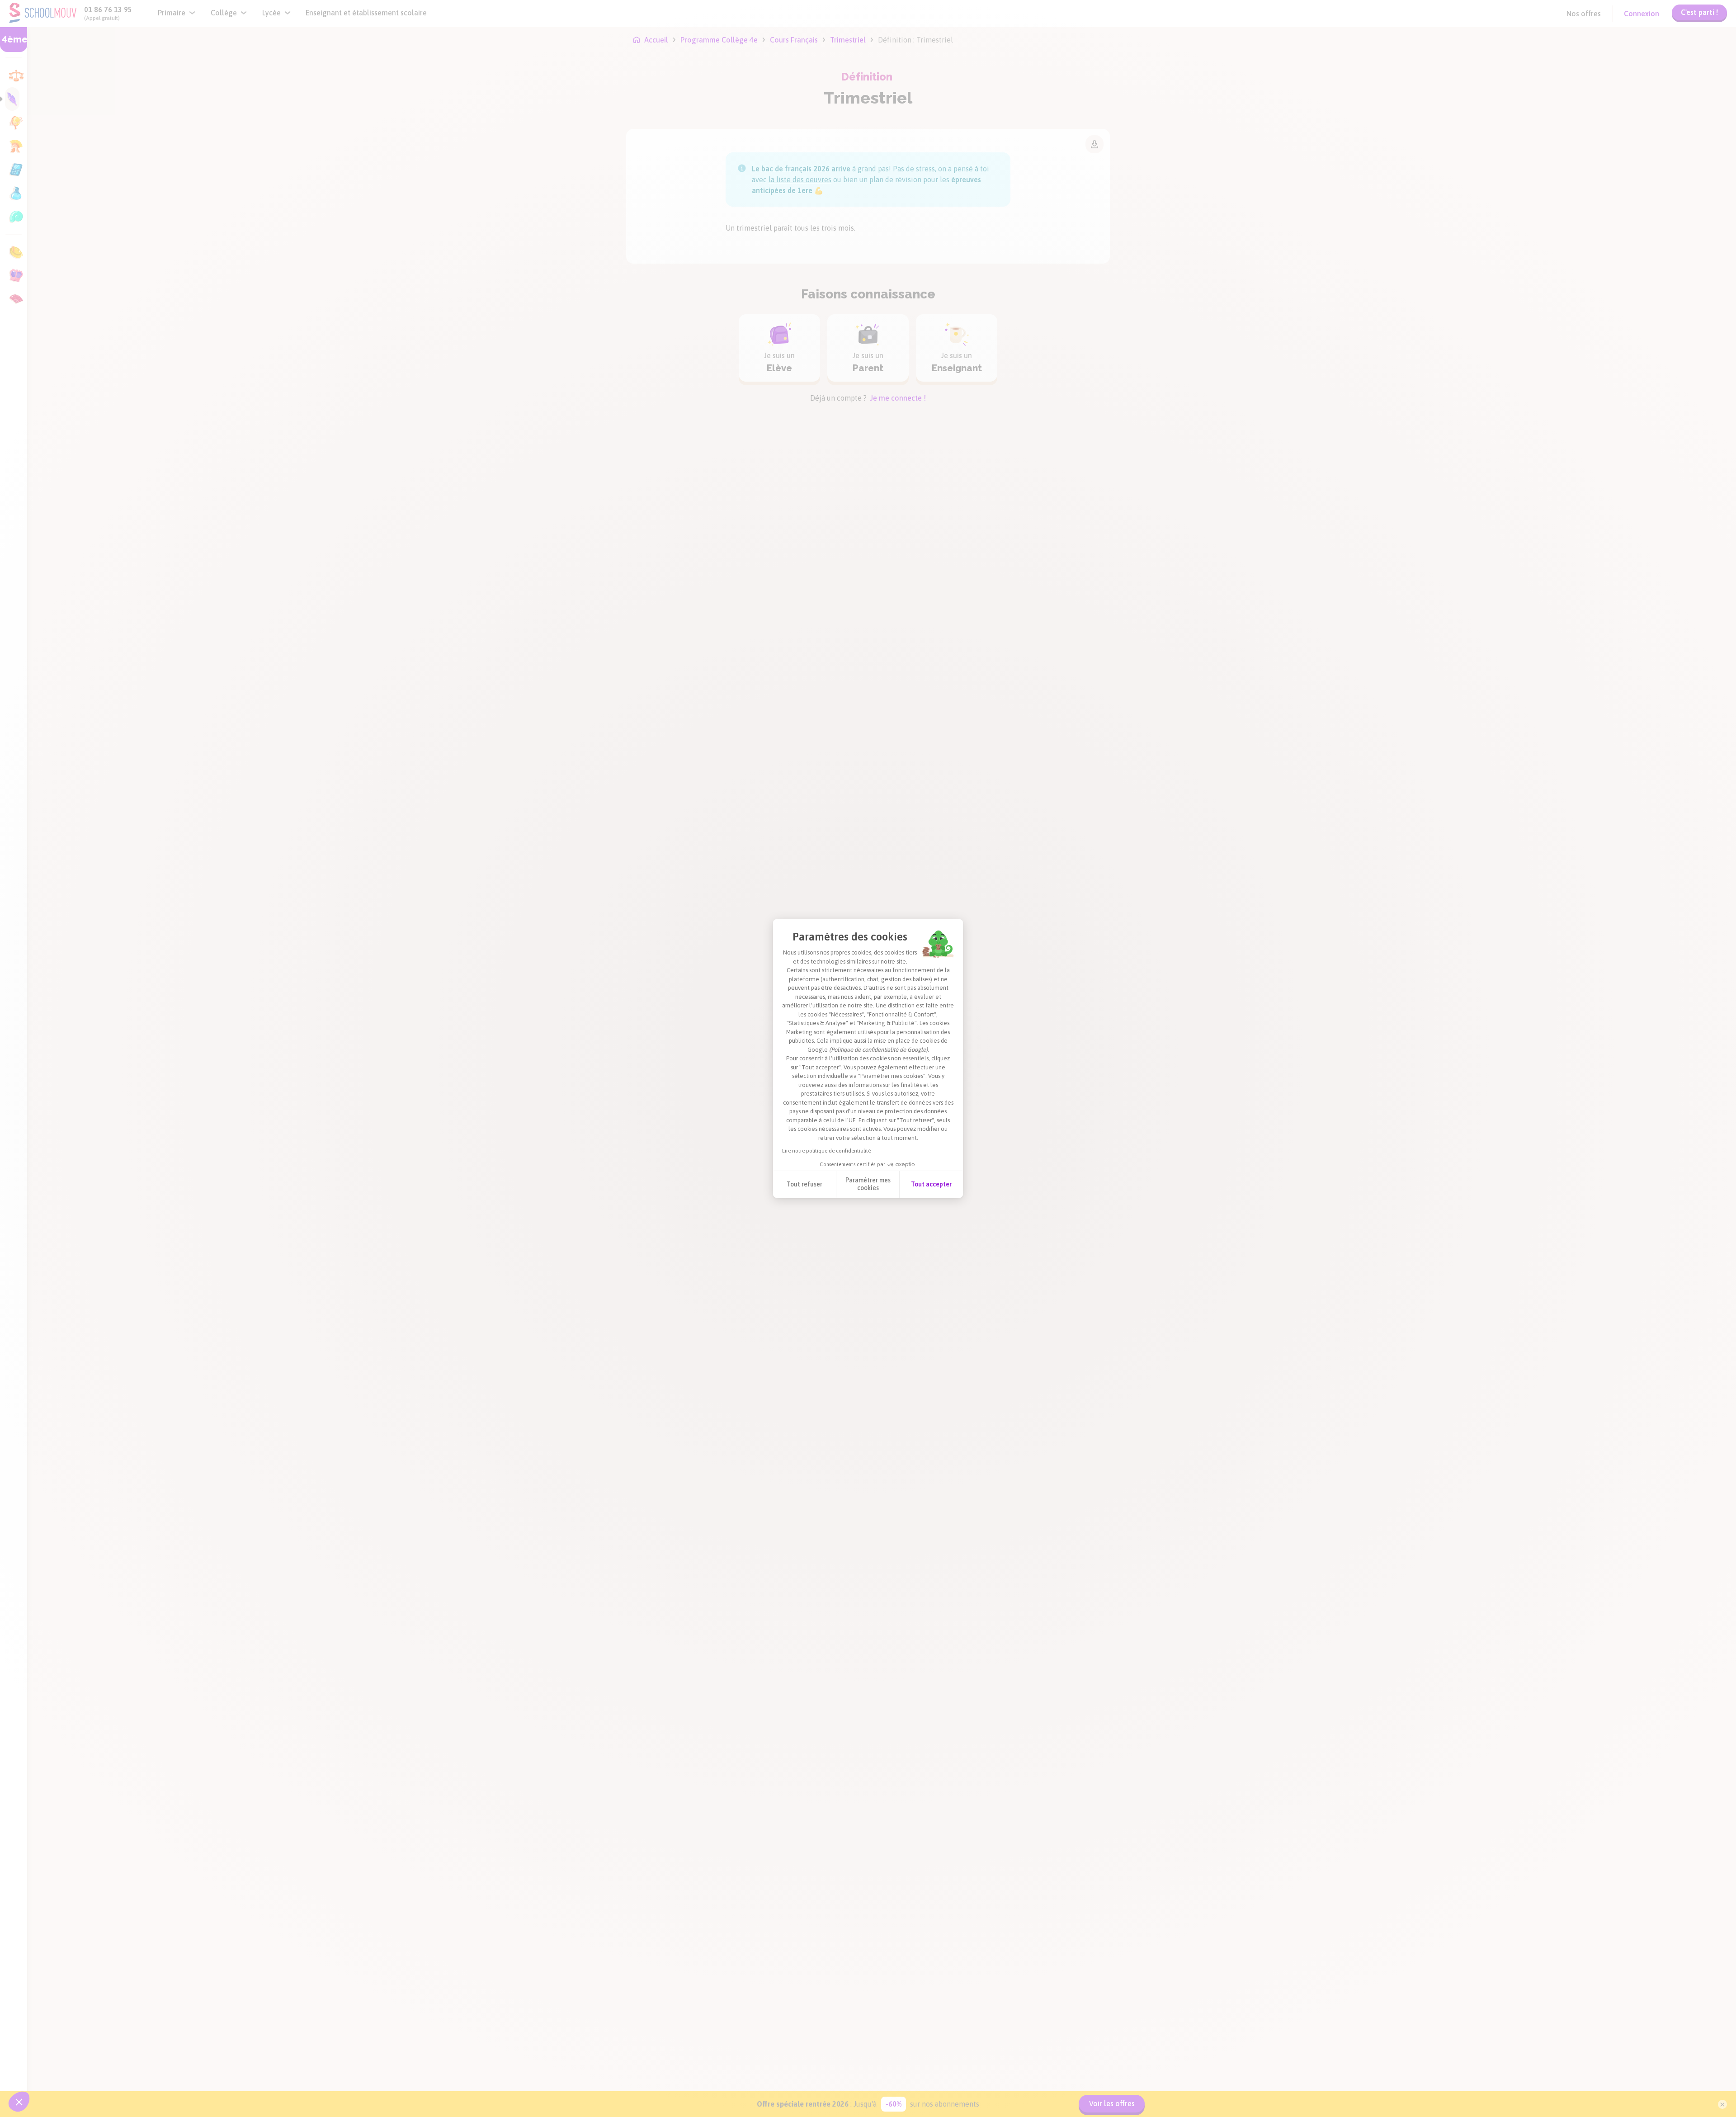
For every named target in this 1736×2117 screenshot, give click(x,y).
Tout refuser (804, 1184)
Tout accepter (931, 1184)
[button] (19, 2102)
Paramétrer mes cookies (868, 1184)
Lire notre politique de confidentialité (826, 1151)
